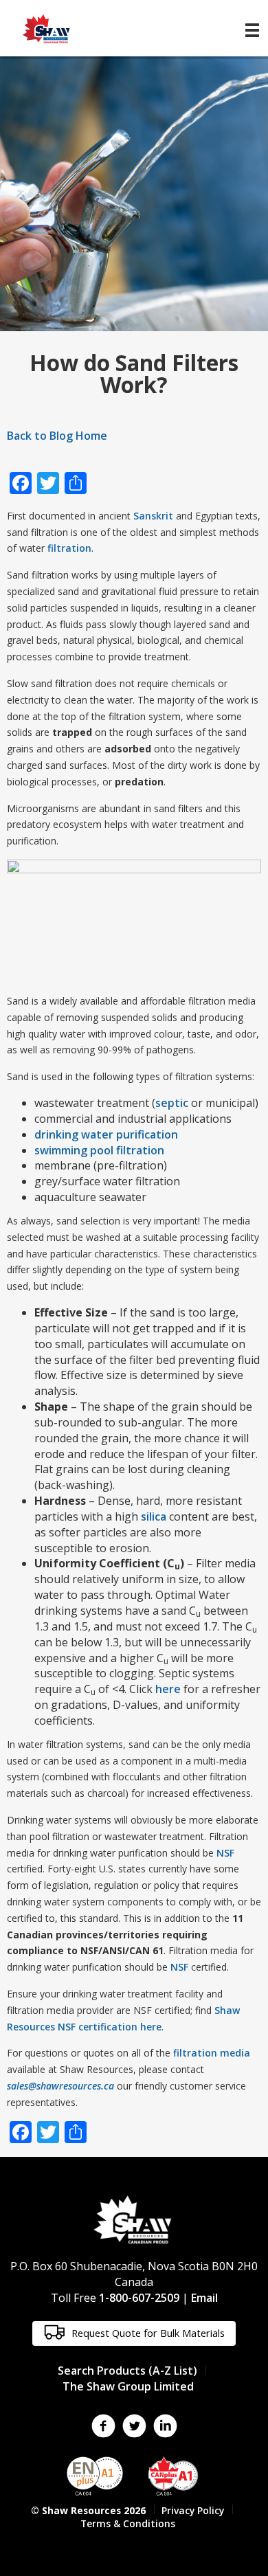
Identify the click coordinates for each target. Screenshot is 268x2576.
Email (204, 2298)
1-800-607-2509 (139, 2298)
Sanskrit (153, 516)
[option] (134, 194)
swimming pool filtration (99, 1150)
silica (154, 1516)
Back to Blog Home (57, 436)
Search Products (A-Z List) (127, 2371)
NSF (225, 1853)
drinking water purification (106, 1134)
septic (172, 1103)
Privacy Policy (193, 2510)
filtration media (212, 2053)
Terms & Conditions (128, 2523)
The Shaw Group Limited (128, 2386)
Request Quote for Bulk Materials (147, 2333)
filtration (69, 548)
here (168, 1689)
